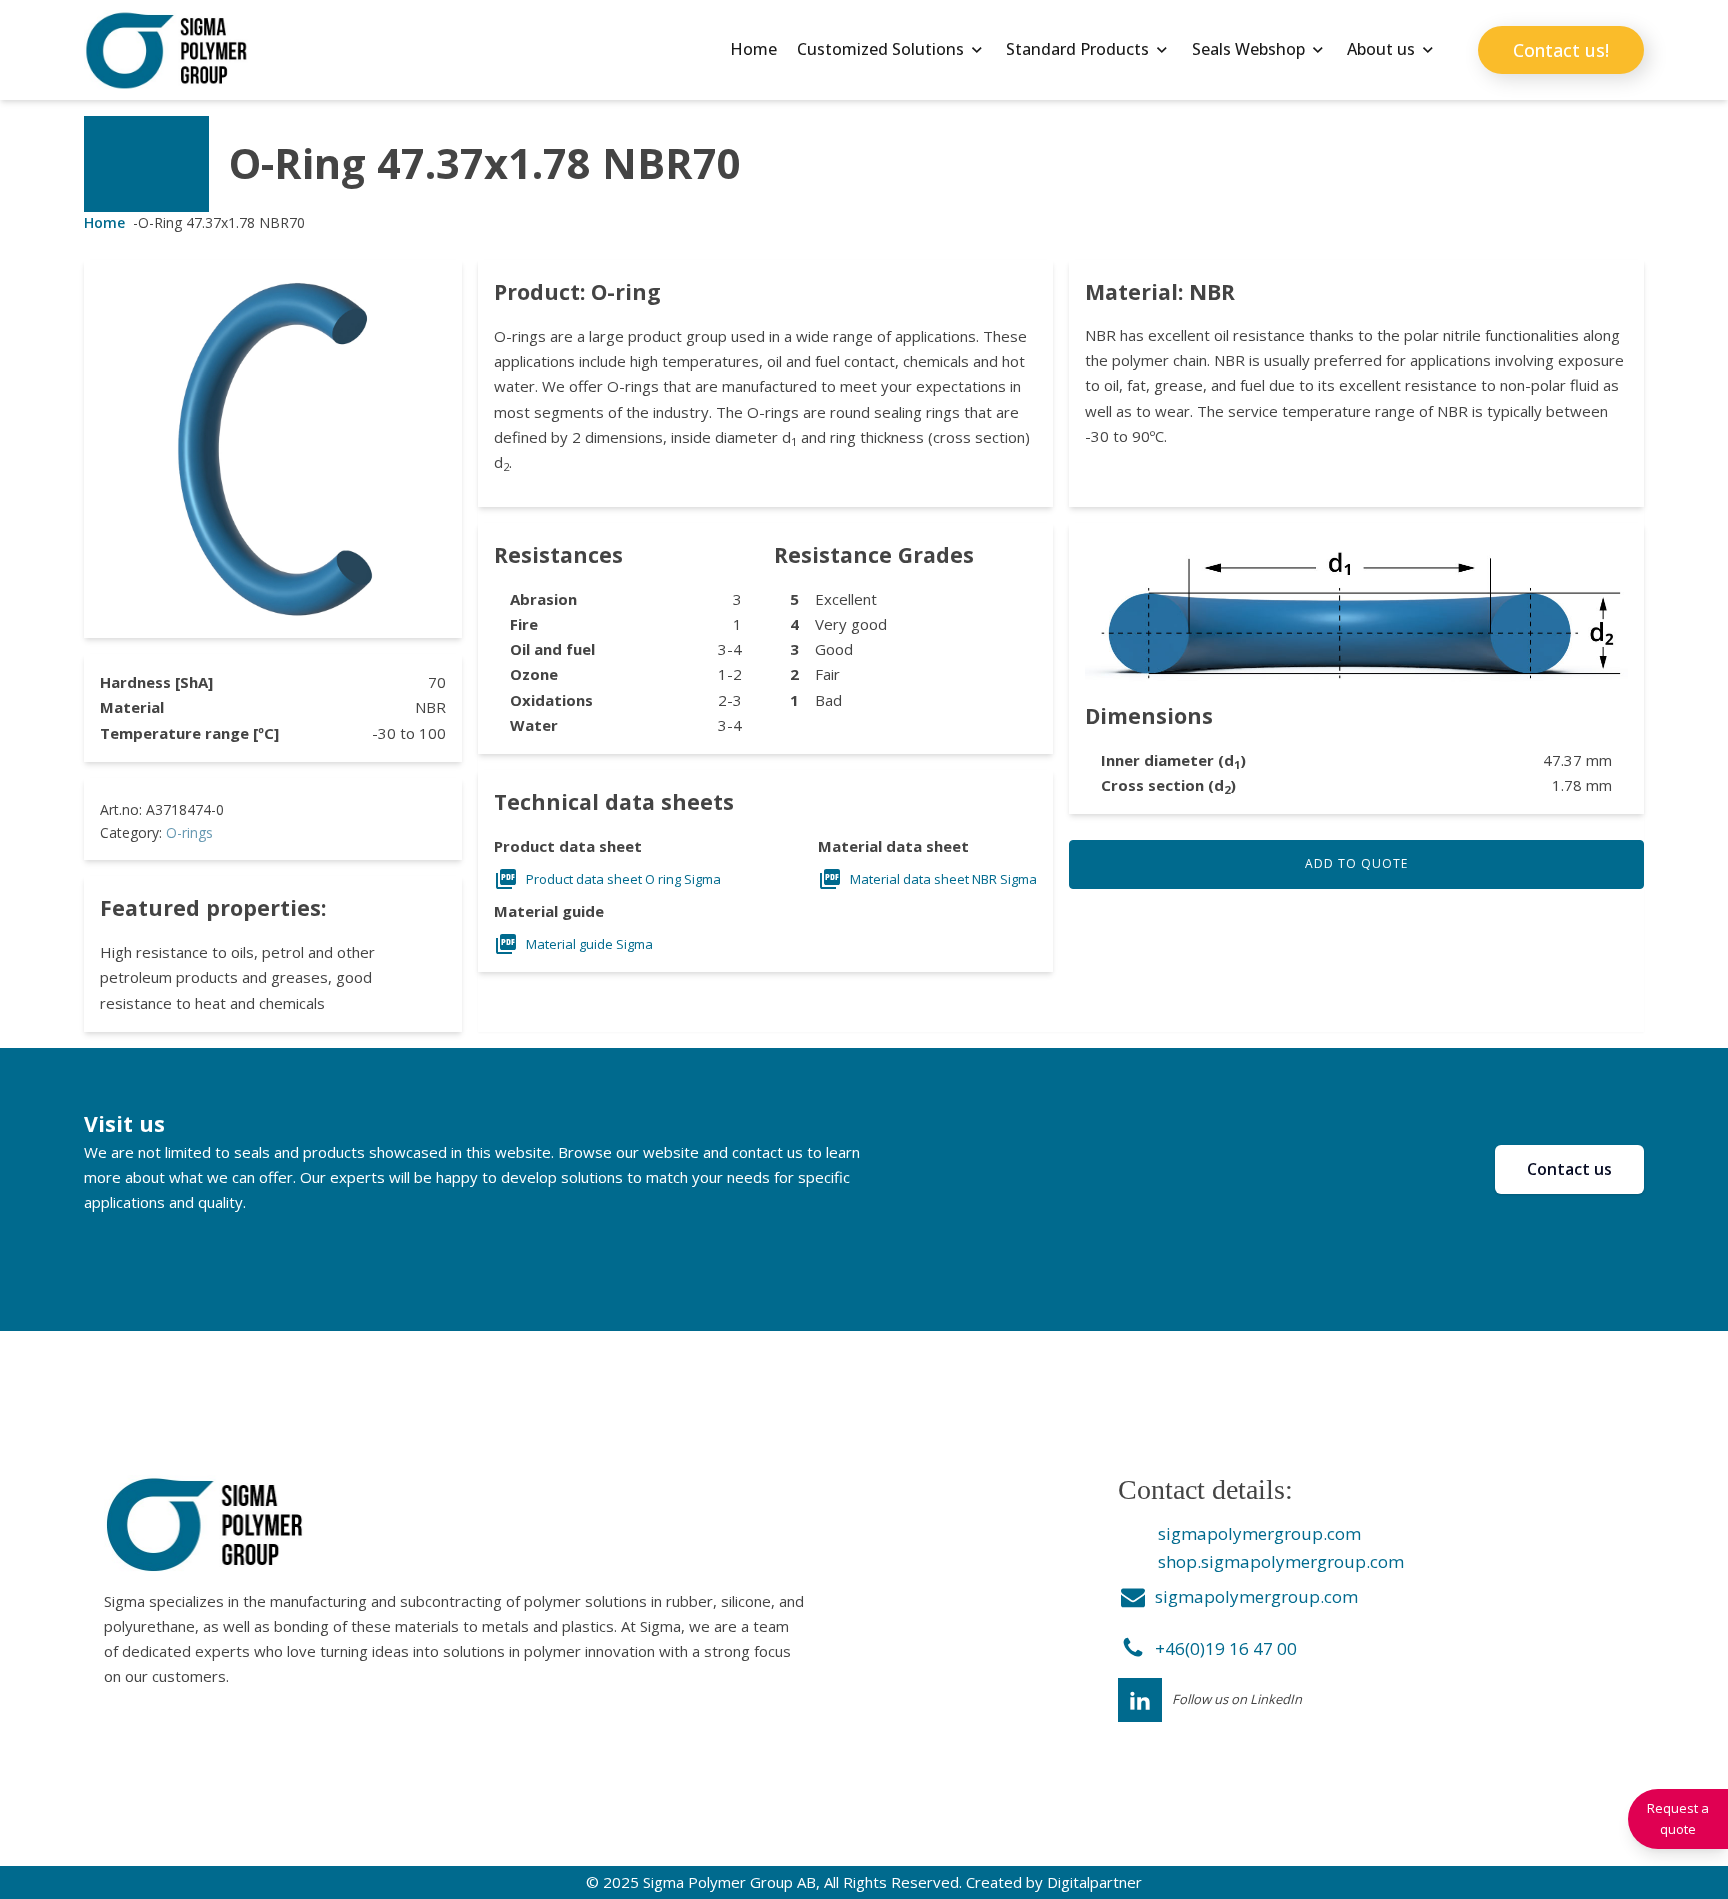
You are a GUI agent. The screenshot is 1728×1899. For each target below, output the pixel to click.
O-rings (189, 832)
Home (753, 49)
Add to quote (1356, 863)
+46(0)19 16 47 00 (1226, 1648)
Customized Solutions (880, 49)
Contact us (1569, 1169)
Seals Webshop (1248, 49)
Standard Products (1077, 49)
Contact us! (1561, 50)
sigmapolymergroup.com (1259, 1533)
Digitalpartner (1094, 1882)
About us (1381, 49)
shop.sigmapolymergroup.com (1281, 1561)
